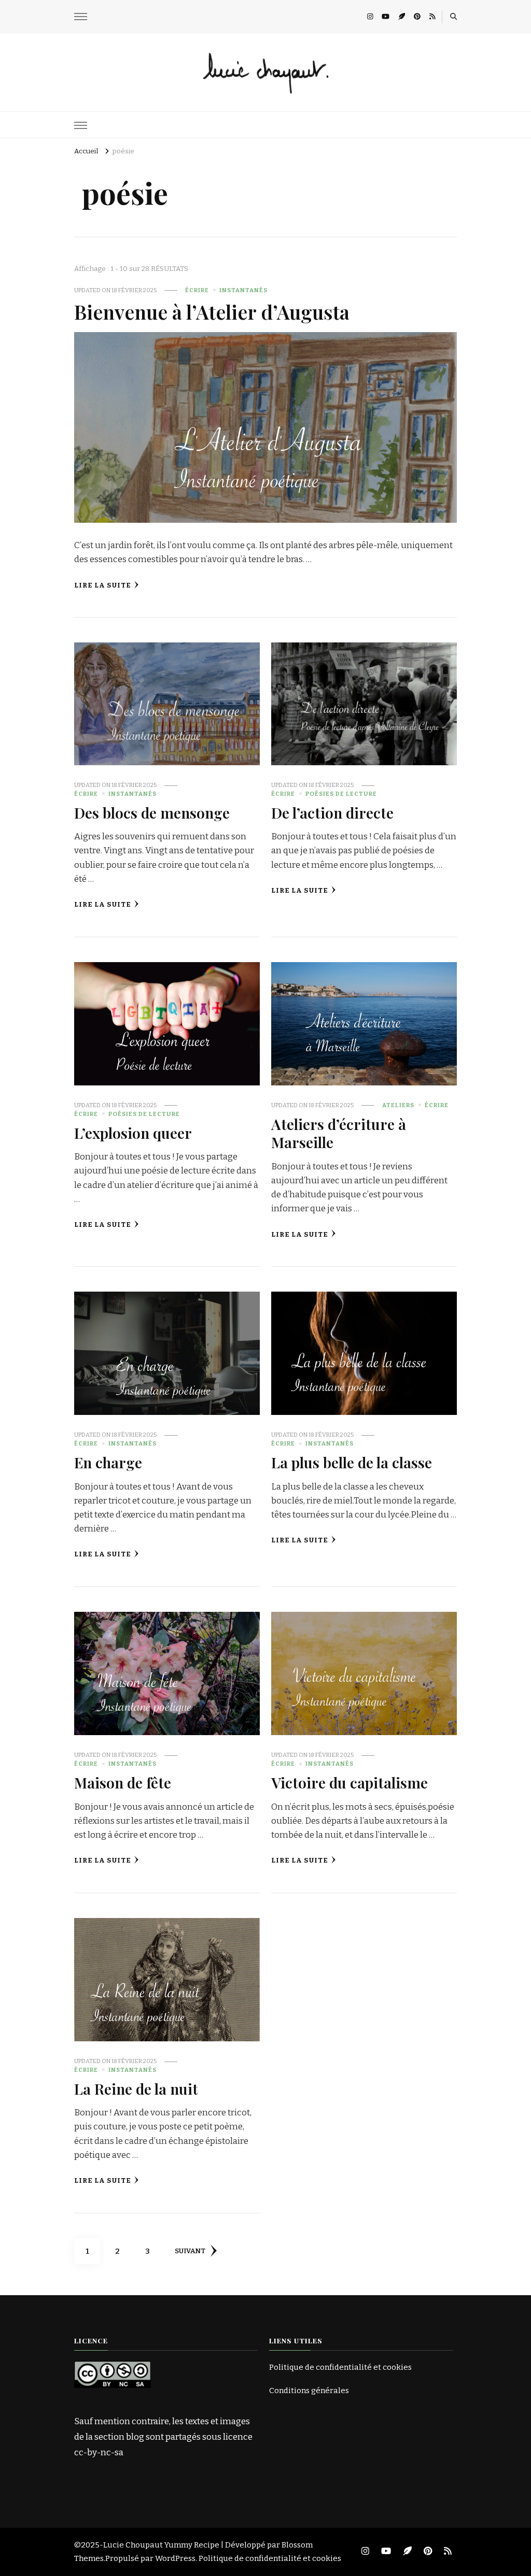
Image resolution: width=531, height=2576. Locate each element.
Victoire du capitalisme (350, 1782)
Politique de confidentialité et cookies (340, 2367)
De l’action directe (332, 812)
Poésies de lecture (341, 794)
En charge (108, 1462)
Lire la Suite (103, 585)
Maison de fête (123, 1782)
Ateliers (398, 1105)
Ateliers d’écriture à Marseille (339, 1133)
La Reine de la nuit (136, 2088)
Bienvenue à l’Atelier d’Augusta (212, 311)
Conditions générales (309, 2391)
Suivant (190, 2251)
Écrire (197, 290)
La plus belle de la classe (352, 1462)
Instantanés (243, 290)
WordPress (175, 2558)
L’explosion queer (133, 1133)
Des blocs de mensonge (152, 812)
